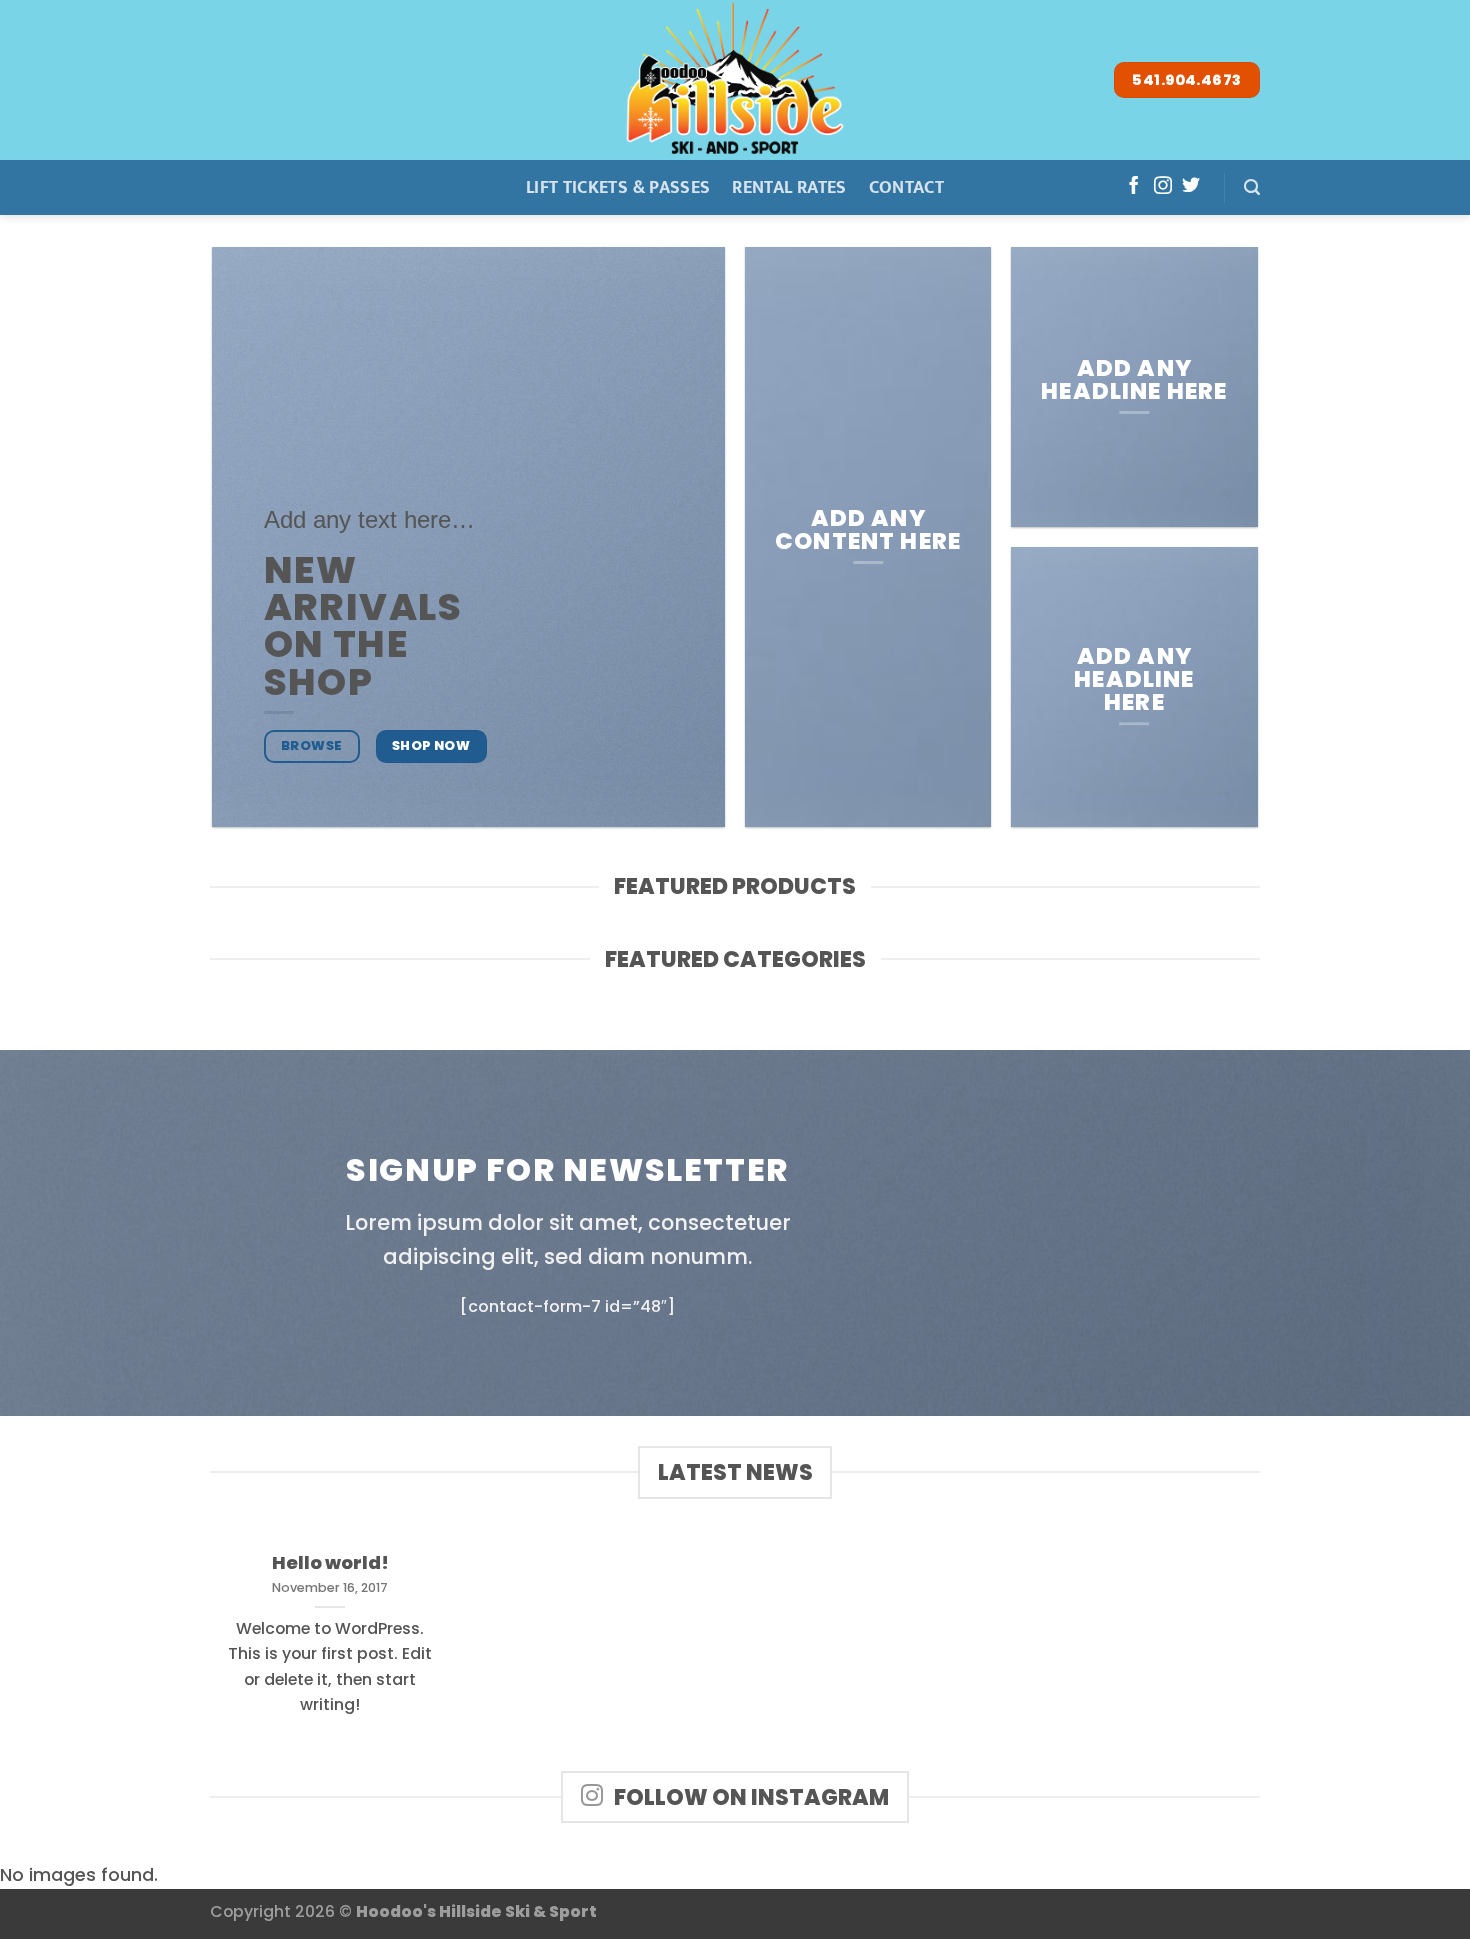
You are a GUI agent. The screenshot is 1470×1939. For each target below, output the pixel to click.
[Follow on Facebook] (1134, 187)
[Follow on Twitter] (1191, 187)
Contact (906, 187)
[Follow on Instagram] (1163, 187)
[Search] (1252, 187)
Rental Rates (789, 187)
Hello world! (330, 1563)
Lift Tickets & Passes (618, 187)
